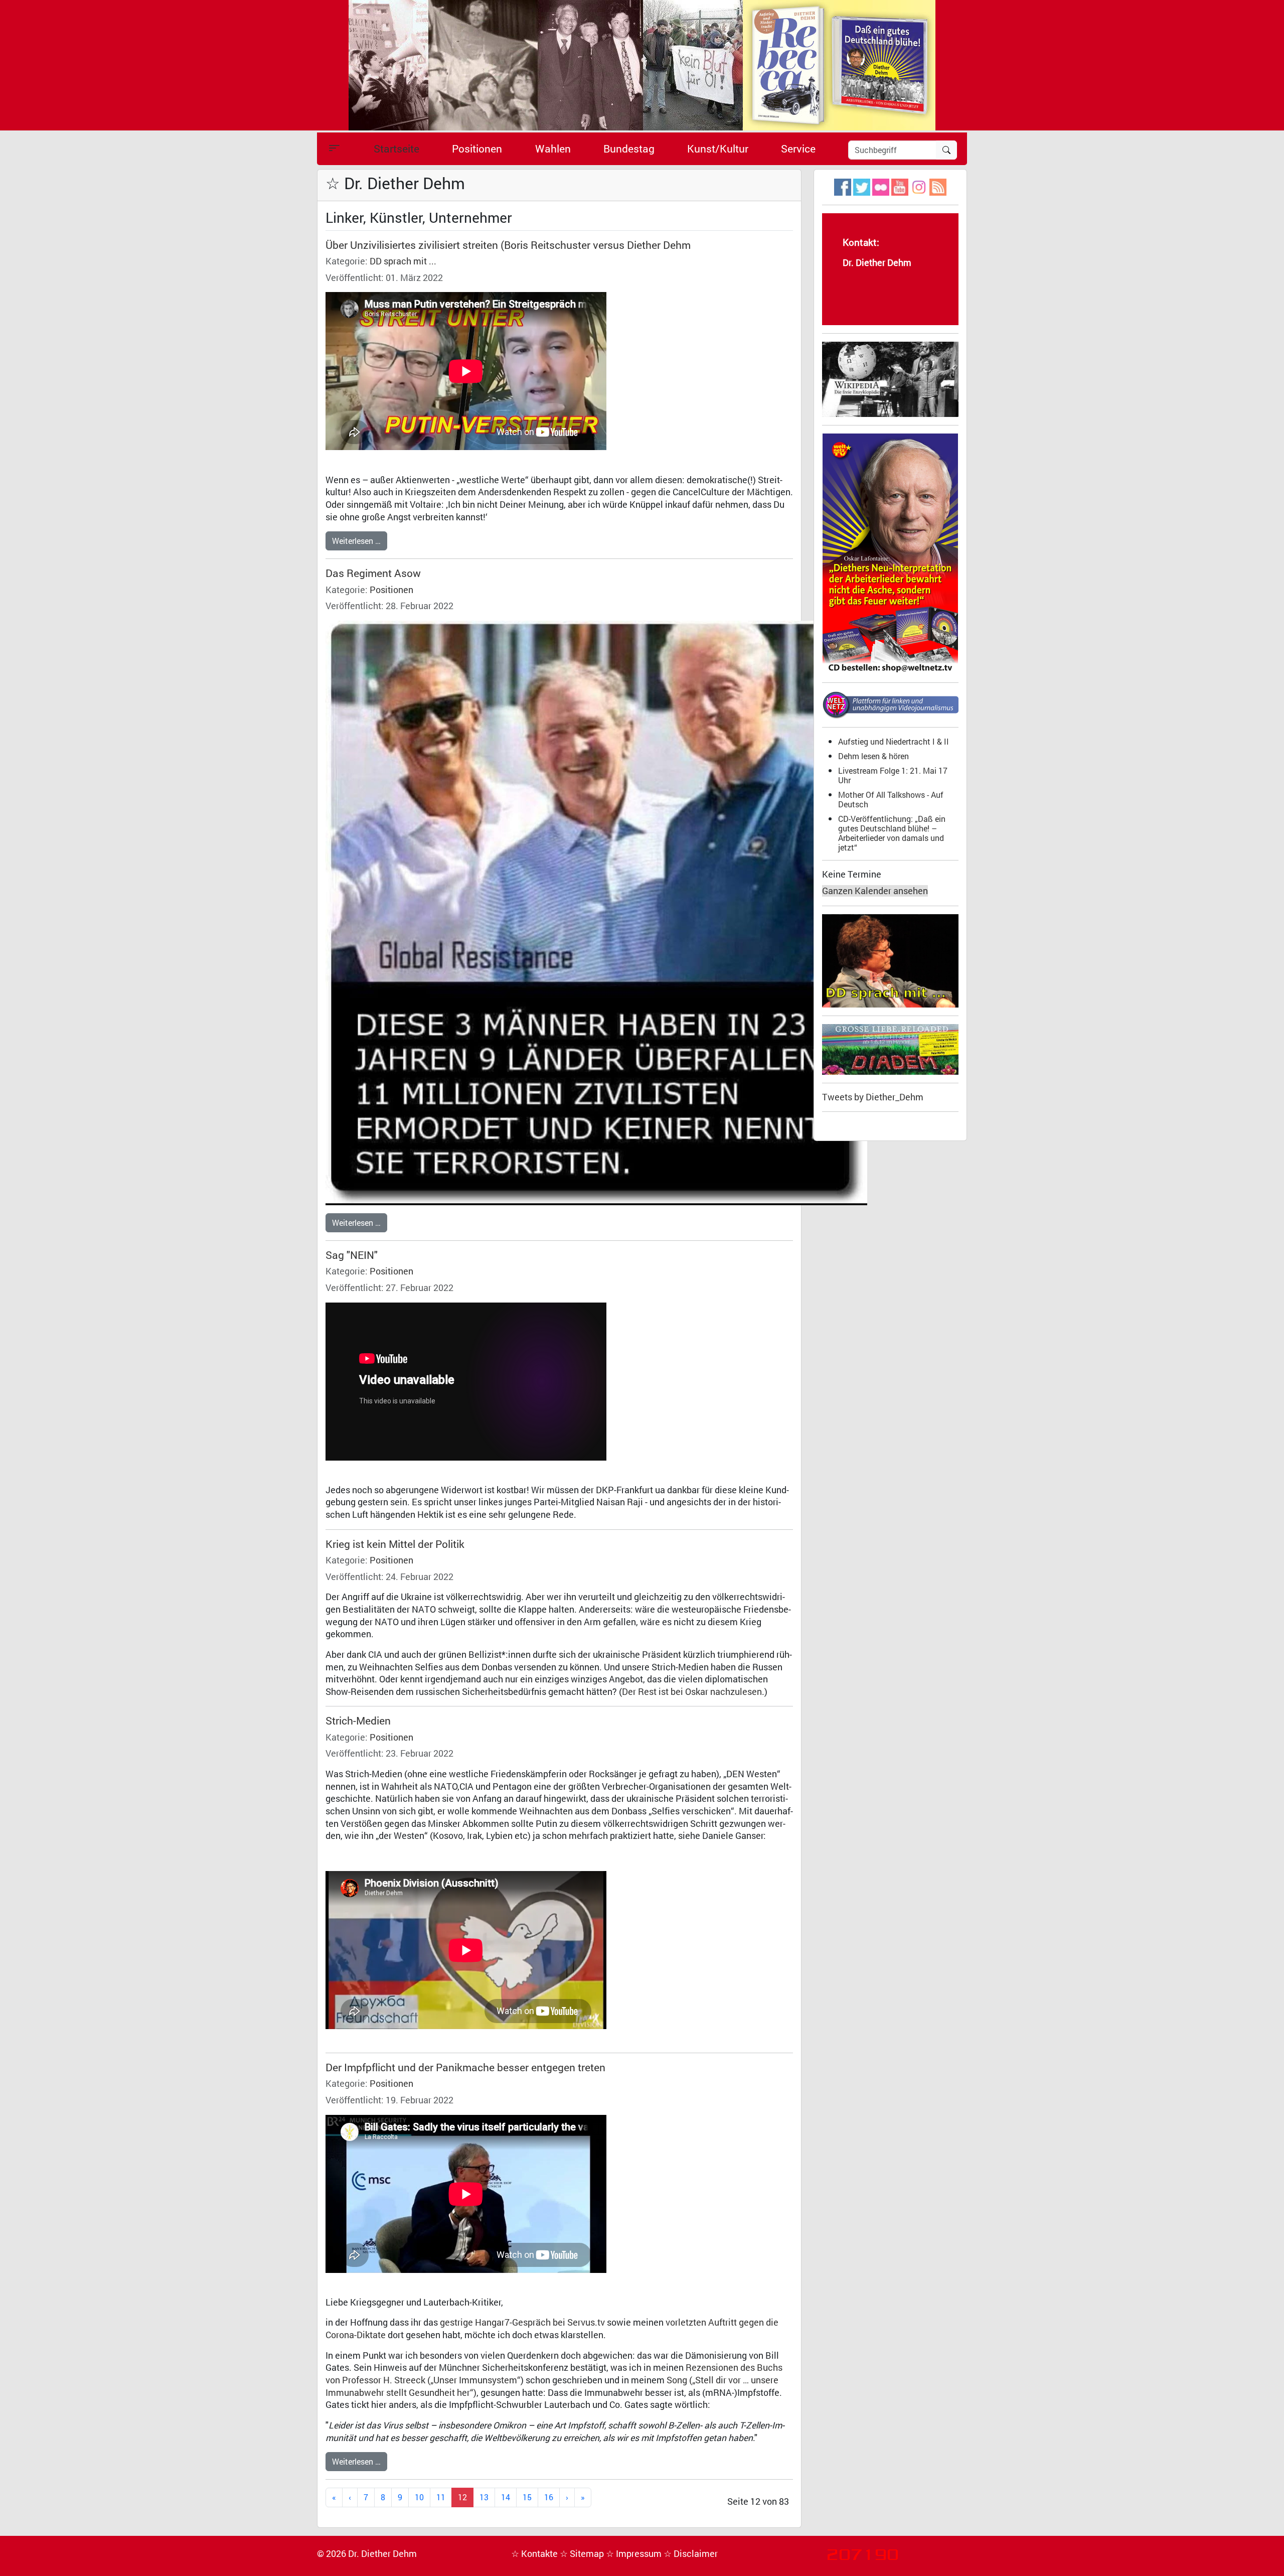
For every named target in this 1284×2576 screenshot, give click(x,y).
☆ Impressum (635, 2554)
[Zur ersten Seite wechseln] (334, 2497)
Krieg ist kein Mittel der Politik (395, 1544)
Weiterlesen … (356, 541)
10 (419, 2497)
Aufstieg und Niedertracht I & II (894, 741)
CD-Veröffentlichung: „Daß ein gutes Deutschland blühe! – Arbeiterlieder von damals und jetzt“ (892, 833)
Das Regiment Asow (373, 573)
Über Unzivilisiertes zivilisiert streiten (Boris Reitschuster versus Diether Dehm (508, 245)
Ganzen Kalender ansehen (875, 891)
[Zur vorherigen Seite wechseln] (350, 2497)
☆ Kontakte (535, 2554)
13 (484, 2497)
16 (549, 2497)
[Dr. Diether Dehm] (642, 64)
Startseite (396, 149)
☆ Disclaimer (691, 2554)
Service (798, 149)
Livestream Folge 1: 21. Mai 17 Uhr (893, 775)
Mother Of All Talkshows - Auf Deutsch (891, 799)
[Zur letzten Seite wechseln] (583, 2497)
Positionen (477, 149)
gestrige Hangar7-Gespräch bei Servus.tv (522, 2322)
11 (441, 2497)
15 (527, 2497)
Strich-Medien (358, 1721)
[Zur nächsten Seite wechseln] (567, 2497)
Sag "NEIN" (352, 1255)
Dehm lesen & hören (873, 756)
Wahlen (553, 149)
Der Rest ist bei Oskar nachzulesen (692, 1692)
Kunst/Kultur (718, 149)
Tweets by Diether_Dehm (873, 1097)
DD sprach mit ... (403, 261)
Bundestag (629, 149)
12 (462, 2497)
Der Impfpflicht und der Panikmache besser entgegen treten (465, 2067)
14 (506, 2497)
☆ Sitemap (583, 2554)
